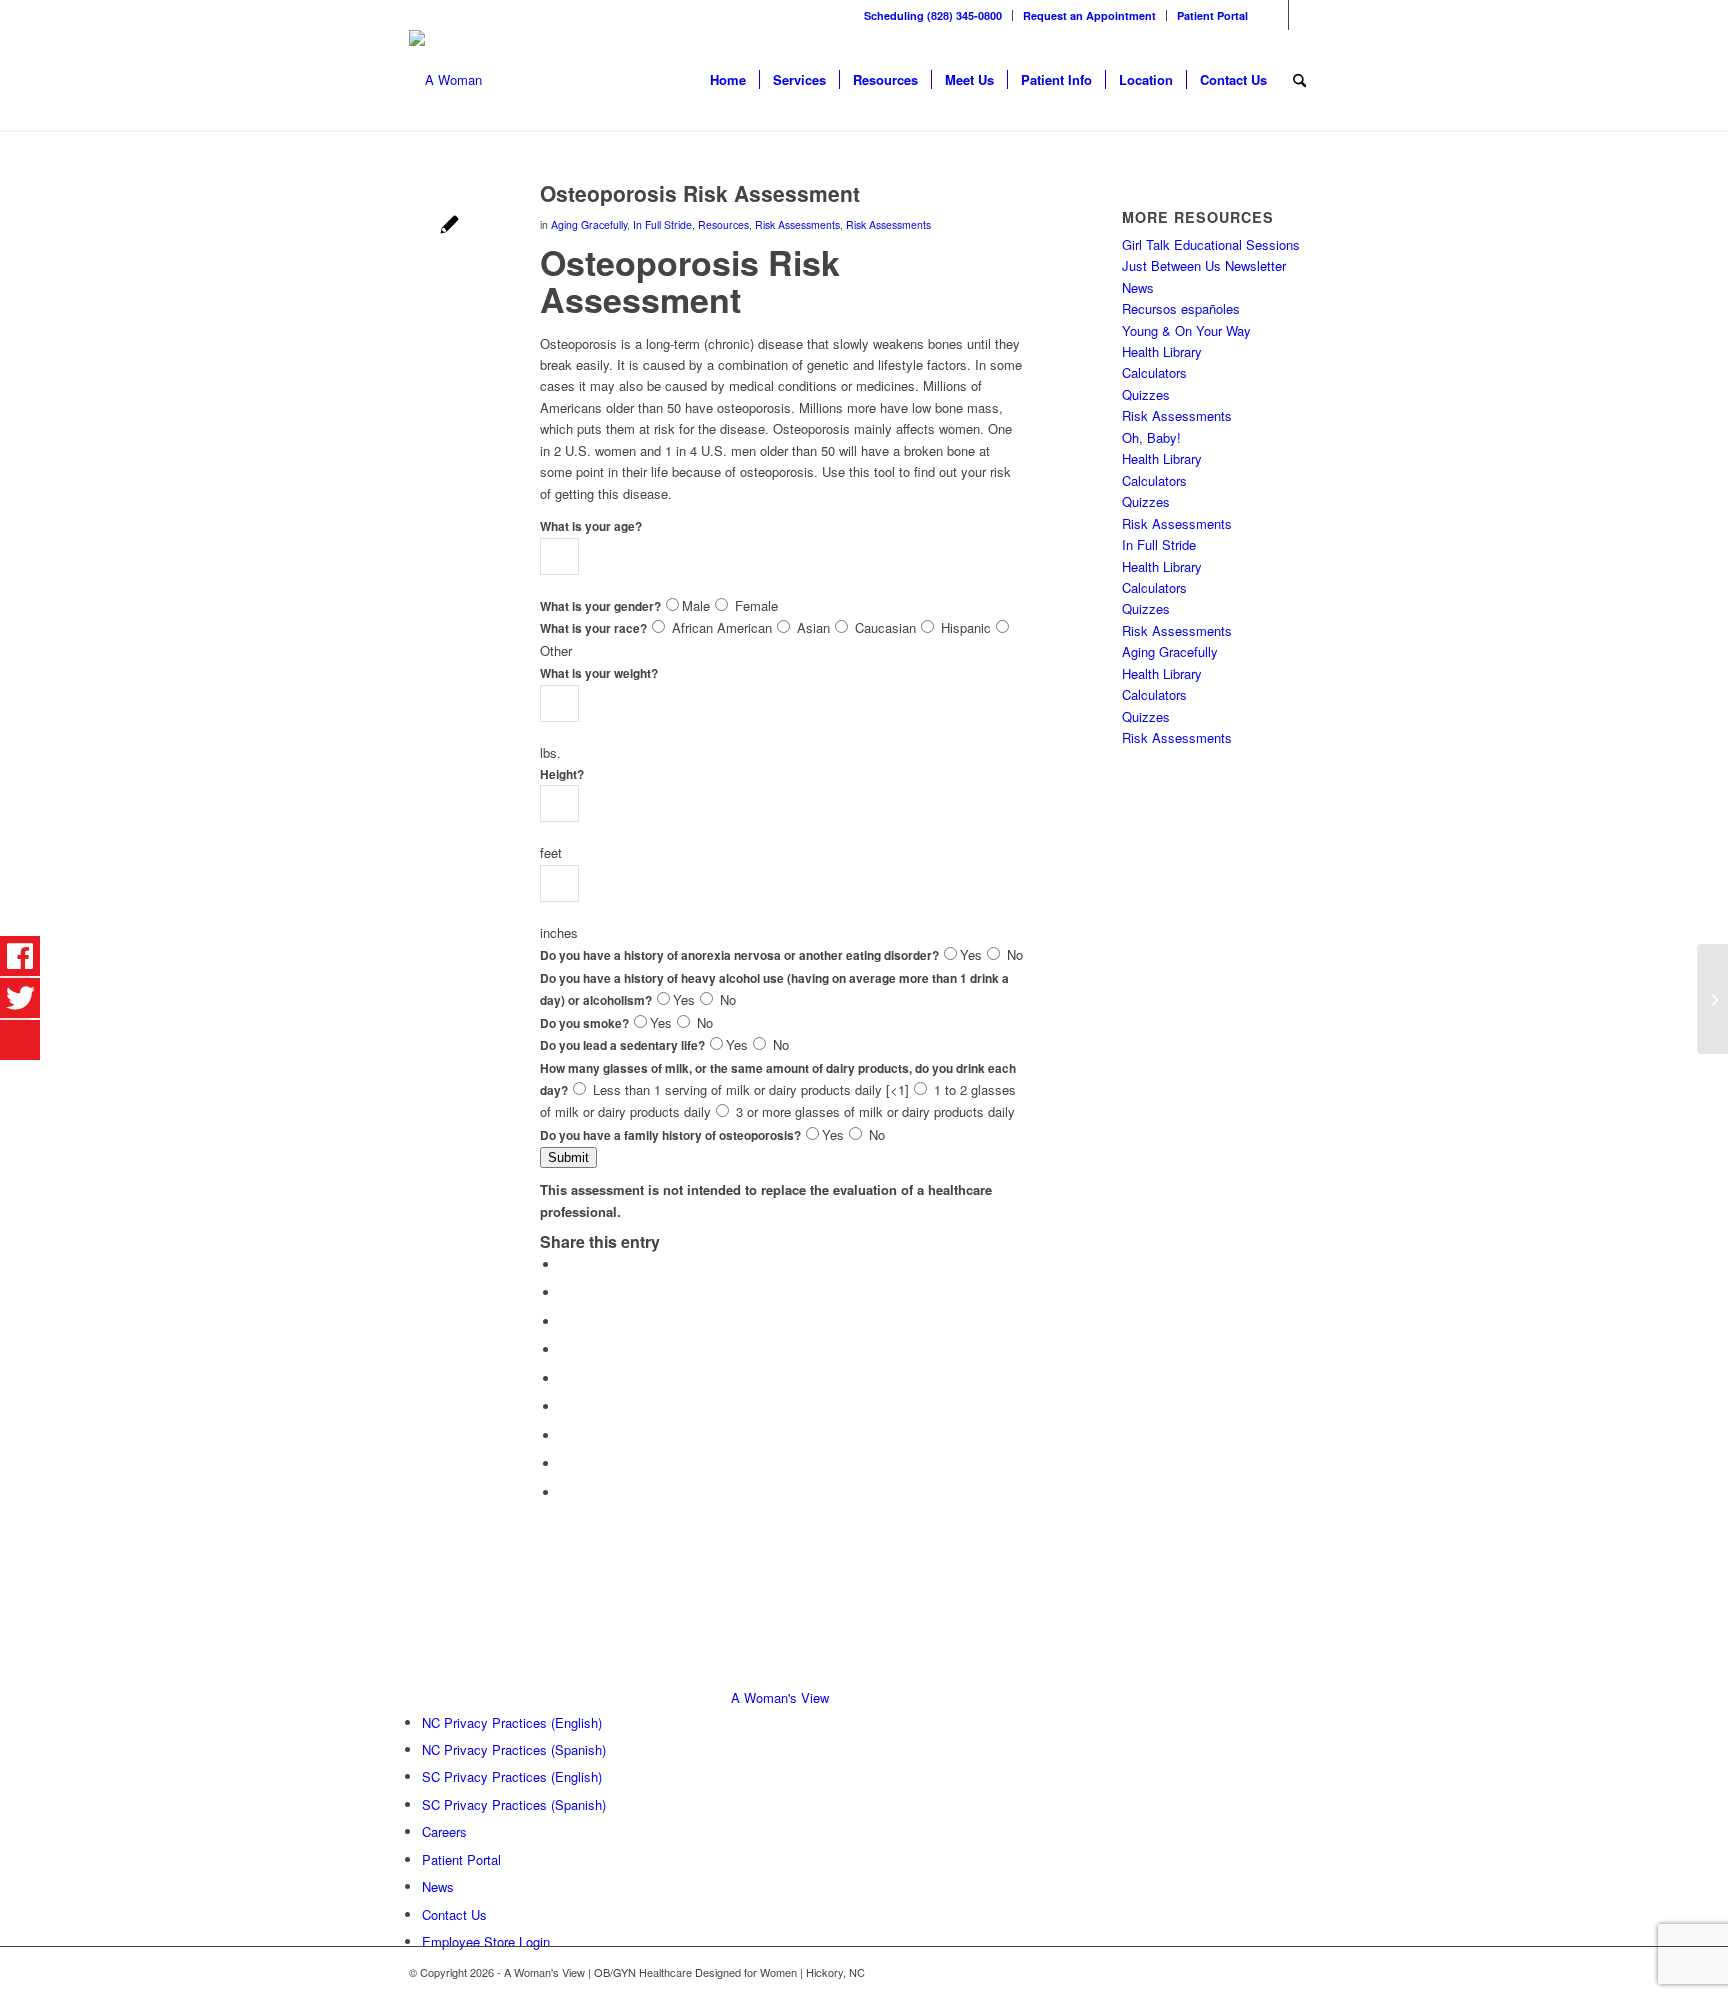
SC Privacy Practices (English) (512, 1776)
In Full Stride (662, 224)
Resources (723, 224)
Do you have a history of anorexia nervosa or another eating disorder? (739, 955)
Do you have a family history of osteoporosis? (670, 1135)
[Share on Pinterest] (565, 1349)
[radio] (672, 604)
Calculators (1154, 372)
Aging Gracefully (589, 224)
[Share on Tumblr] (565, 1406)
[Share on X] (565, 1292)
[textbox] (559, 556)
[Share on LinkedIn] (565, 1378)
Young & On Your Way (1186, 330)
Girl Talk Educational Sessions (1211, 244)
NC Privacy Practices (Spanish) (514, 1749)
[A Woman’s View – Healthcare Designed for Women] (445, 80)
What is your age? (591, 526)
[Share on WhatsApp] (565, 1321)
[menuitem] (933, 15)
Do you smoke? (584, 1023)
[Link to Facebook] (1273, 15)
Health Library (1162, 351)
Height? (562, 774)
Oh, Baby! (1151, 437)
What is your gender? (600, 606)
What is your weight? (599, 673)
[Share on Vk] (565, 1435)
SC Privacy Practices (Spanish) (514, 1804)
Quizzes (1146, 394)
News (1138, 287)
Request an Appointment (1089, 15)
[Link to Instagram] (1304, 15)
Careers (444, 1831)
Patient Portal (1212, 15)
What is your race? (593, 628)
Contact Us (454, 1914)
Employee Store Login (486, 1941)
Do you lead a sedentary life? (622, 1045)
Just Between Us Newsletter (1204, 265)
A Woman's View (780, 1697)
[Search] (1299, 80)
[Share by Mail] (565, 1492)
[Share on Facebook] (565, 1264)
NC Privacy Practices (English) (512, 1722)
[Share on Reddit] (565, 1463)
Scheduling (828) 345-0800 (933, 15)
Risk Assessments (797, 224)
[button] (568, 1157)
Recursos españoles (1181, 308)
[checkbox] (658, 626)
